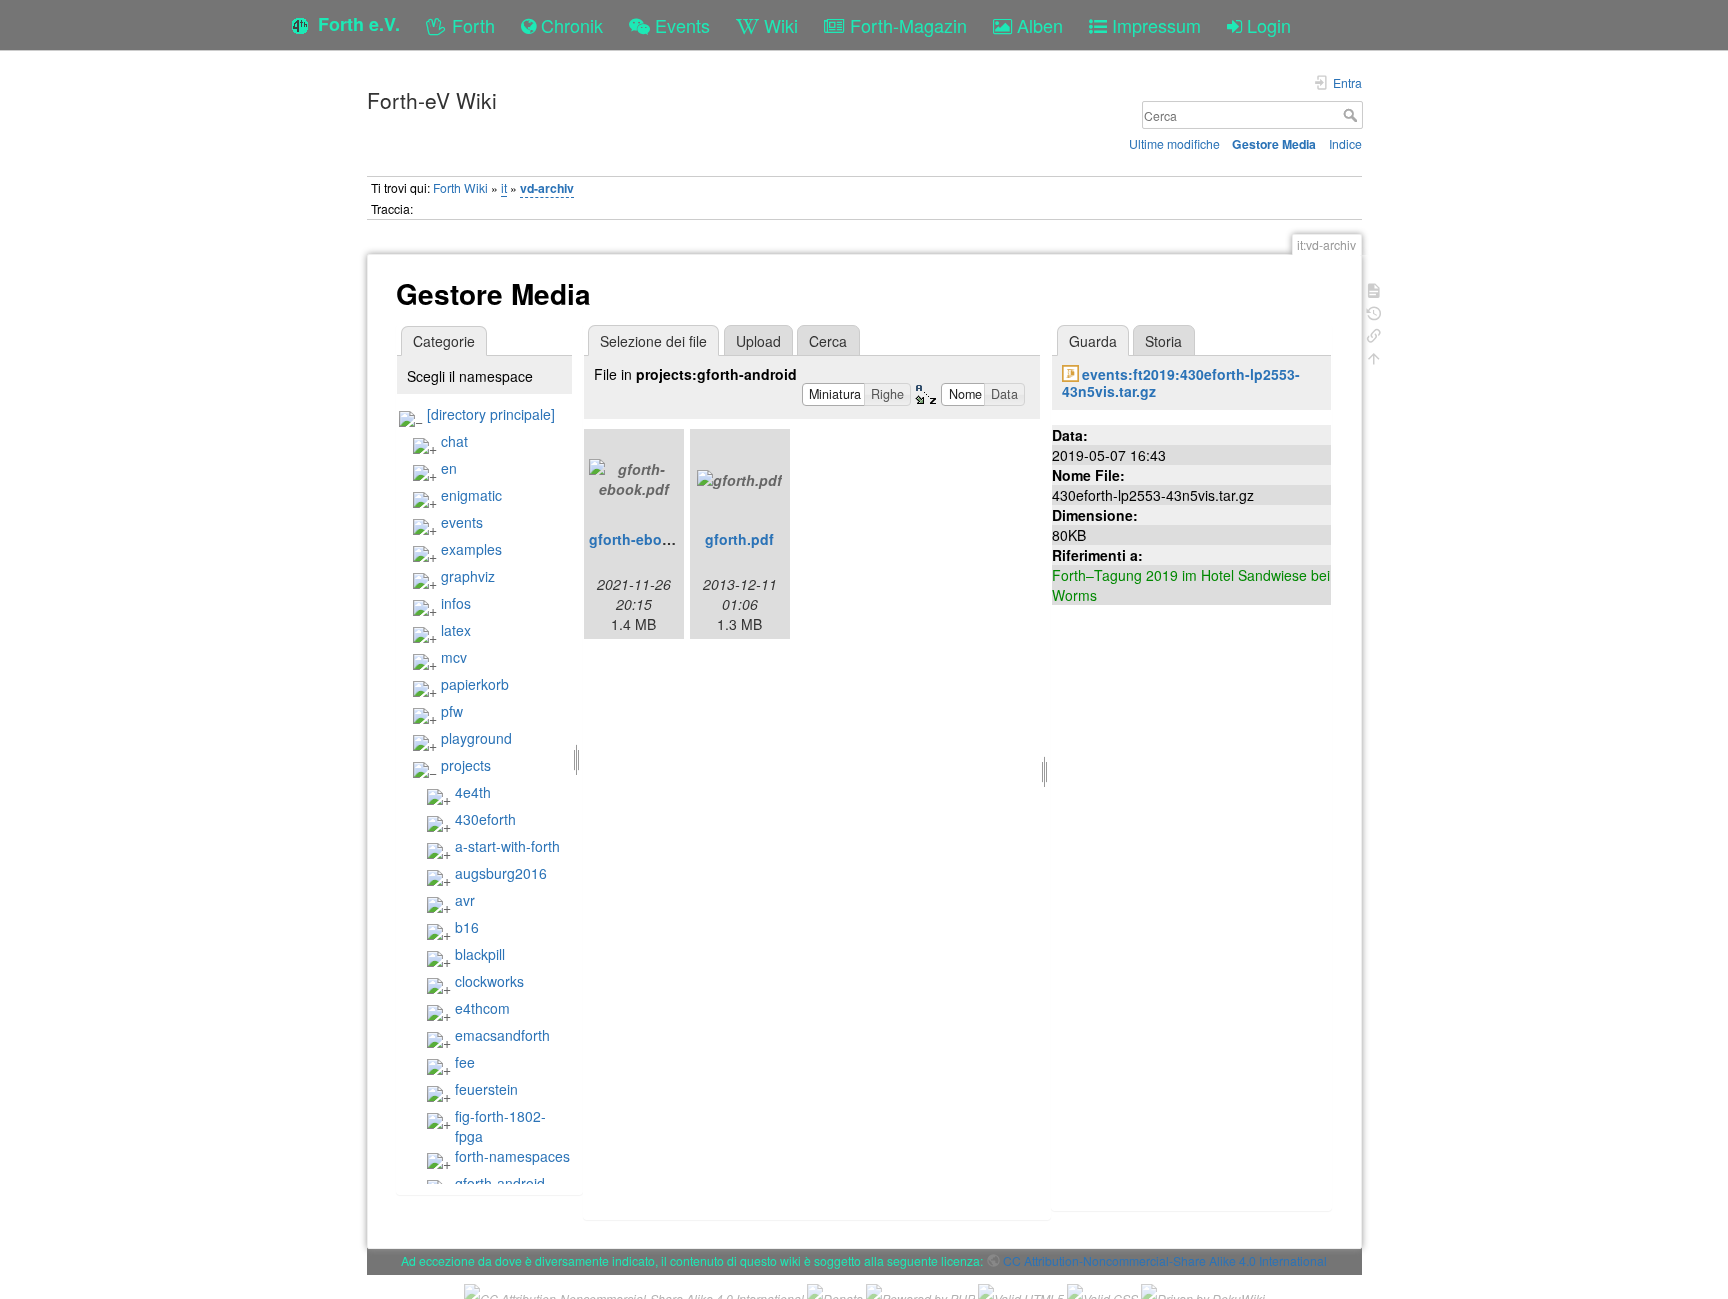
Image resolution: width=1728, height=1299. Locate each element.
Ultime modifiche (1174, 143)
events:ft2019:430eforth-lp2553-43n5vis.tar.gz (1181, 382)
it (504, 187)
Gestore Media (1274, 144)
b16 (467, 927)
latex (456, 630)
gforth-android (500, 1183)
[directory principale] (491, 414)
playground (476, 738)
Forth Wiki (460, 187)
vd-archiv (547, 188)
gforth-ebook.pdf (647, 539)
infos (456, 603)
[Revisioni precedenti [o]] (1374, 311)
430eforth (485, 819)
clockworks (489, 981)
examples (471, 549)
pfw (452, 711)
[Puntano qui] (1374, 333)
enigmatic (471, 495)
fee (465, 1062)
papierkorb (475, 684)
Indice (1345, 143)
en (449, 468)
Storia (1163, 341)
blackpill (480, 954)
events (462, 522)
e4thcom (482, 1008)
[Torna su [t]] (1374, 356)
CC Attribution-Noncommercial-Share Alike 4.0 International (1165, 1260)
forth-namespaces (512, 1156)
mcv (454, 657)
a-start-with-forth (507, 846)
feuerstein (486, 1089)
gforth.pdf (739, 539)
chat (454, 441)
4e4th (473, 792)
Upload (758, 341)
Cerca (1352, 115)
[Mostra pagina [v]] (1374, 288)
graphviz (468, 576)
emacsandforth (502, 1035)
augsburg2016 (501, 873)
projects (466, 765)
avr (465, 900)
